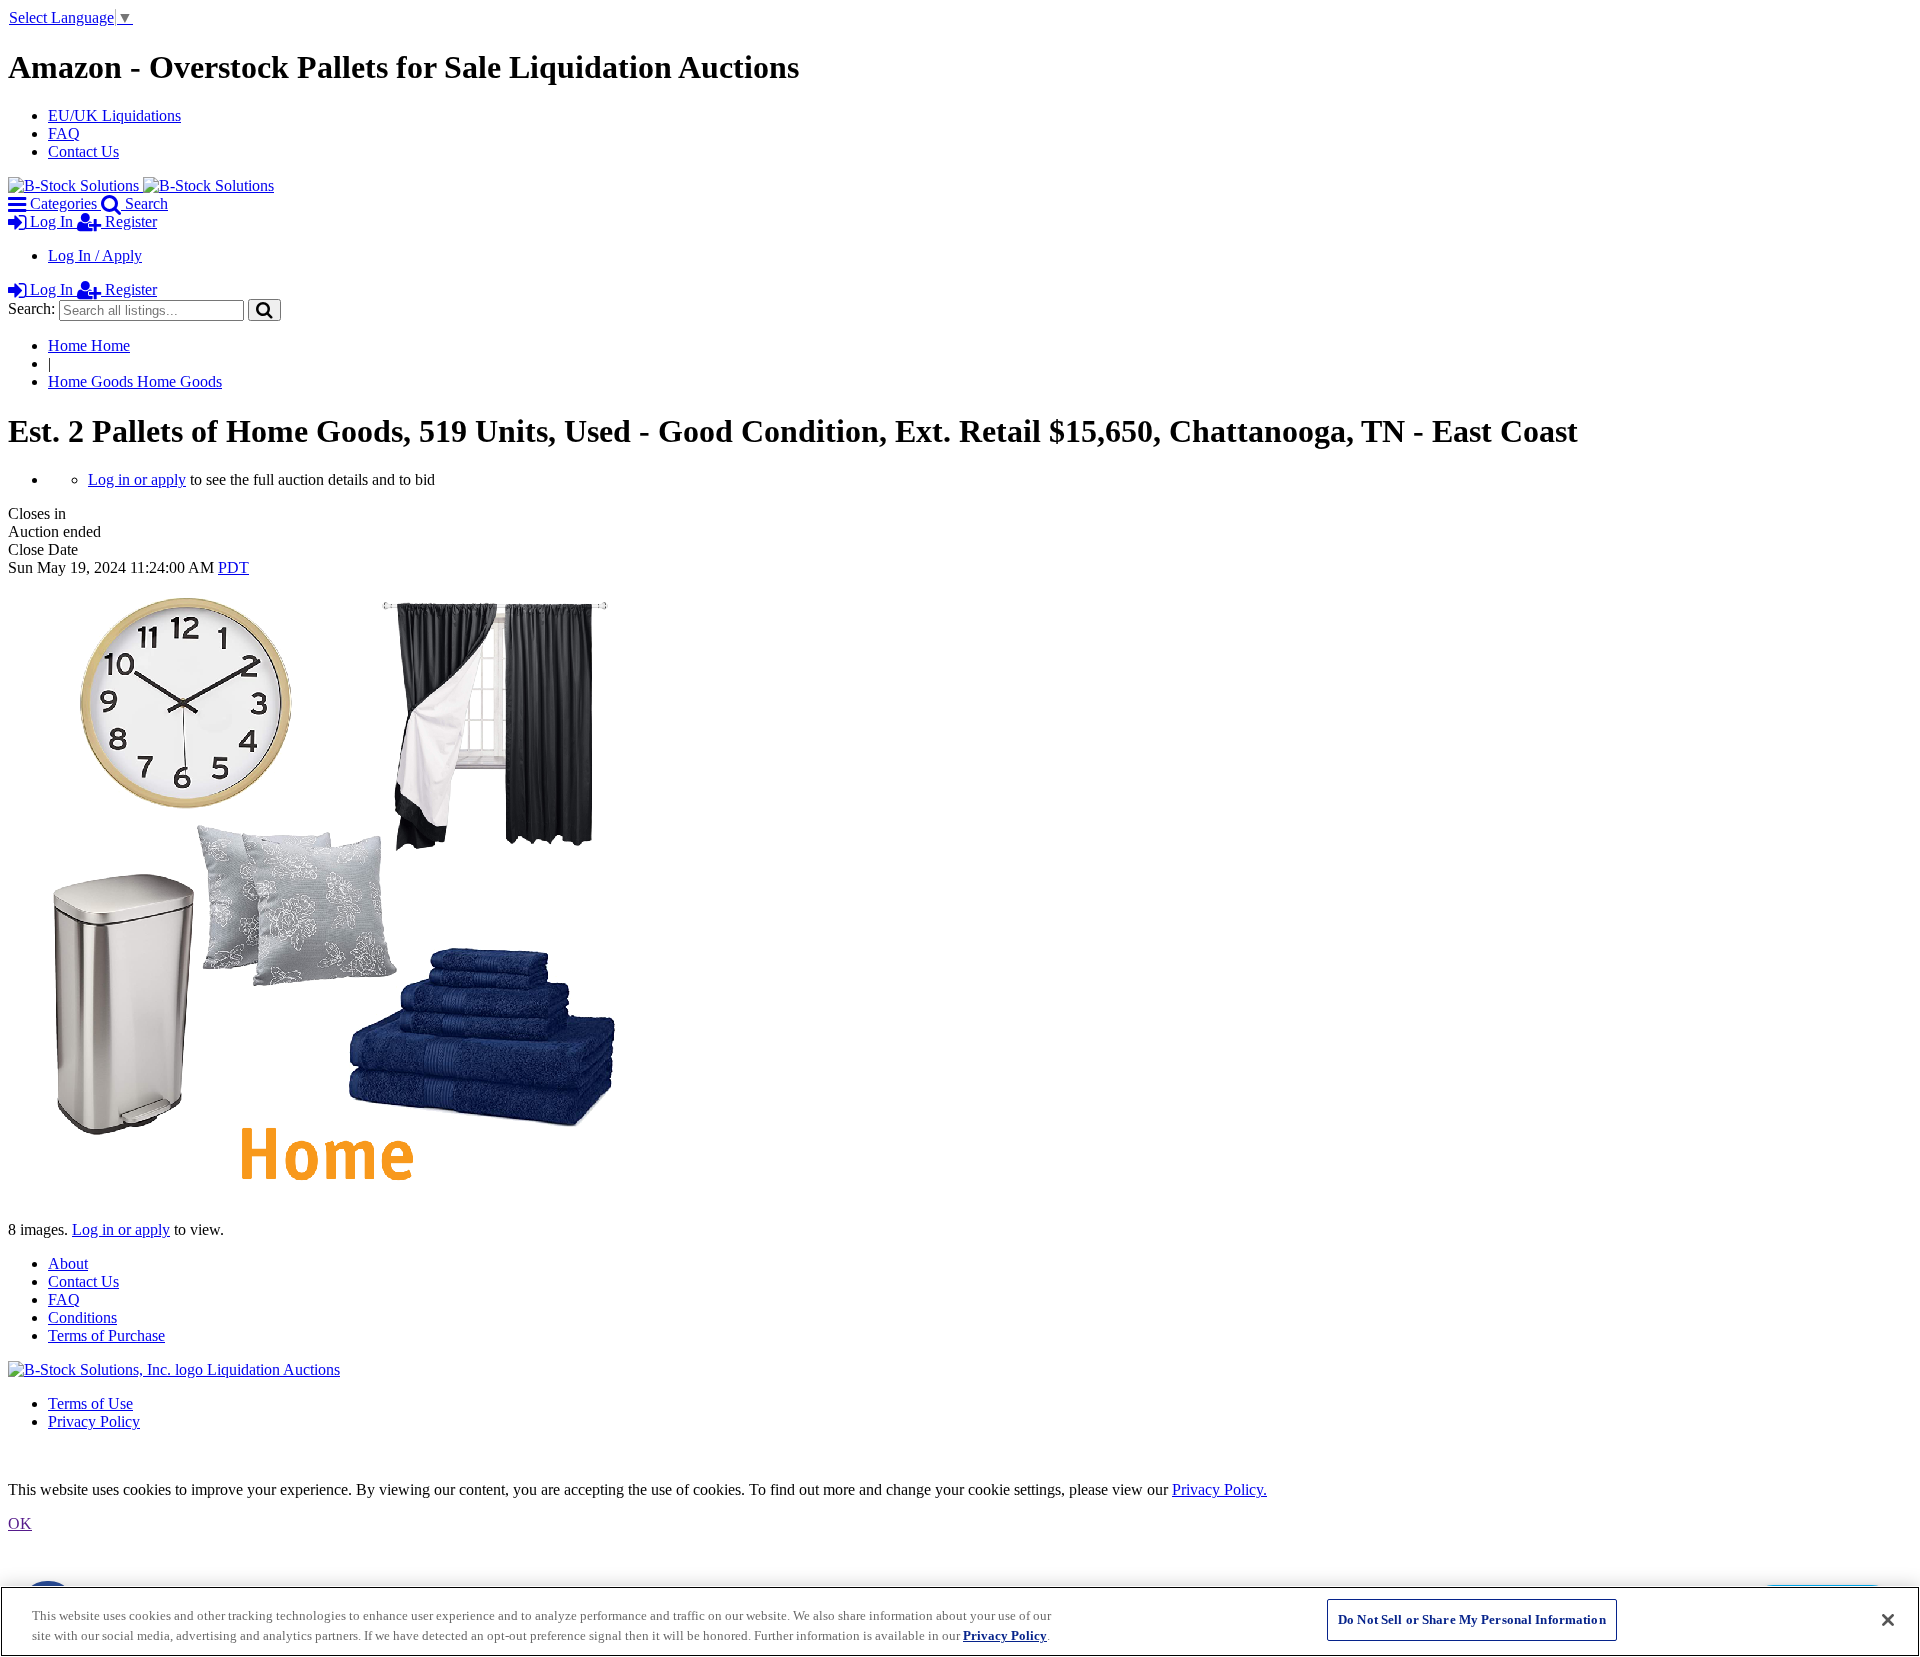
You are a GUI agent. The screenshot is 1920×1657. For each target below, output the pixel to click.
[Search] (264, 309)
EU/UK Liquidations (114, 115)
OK (20, 1523)
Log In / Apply (95, 255)
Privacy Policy (94, 1421)
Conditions (82, 1317)
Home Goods (135, 381)
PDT (233, 567)
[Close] (1888, 1620)
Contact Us (83, 151)
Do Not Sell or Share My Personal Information (1472, 1619)
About (68, 1263)
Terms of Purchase (106, 1335)
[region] (960, 1621)
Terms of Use (90, 1403)
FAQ (64, 133)
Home (89, 345)
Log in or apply (137, 479)
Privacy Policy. (1219, 1489)
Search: (31, 308)
